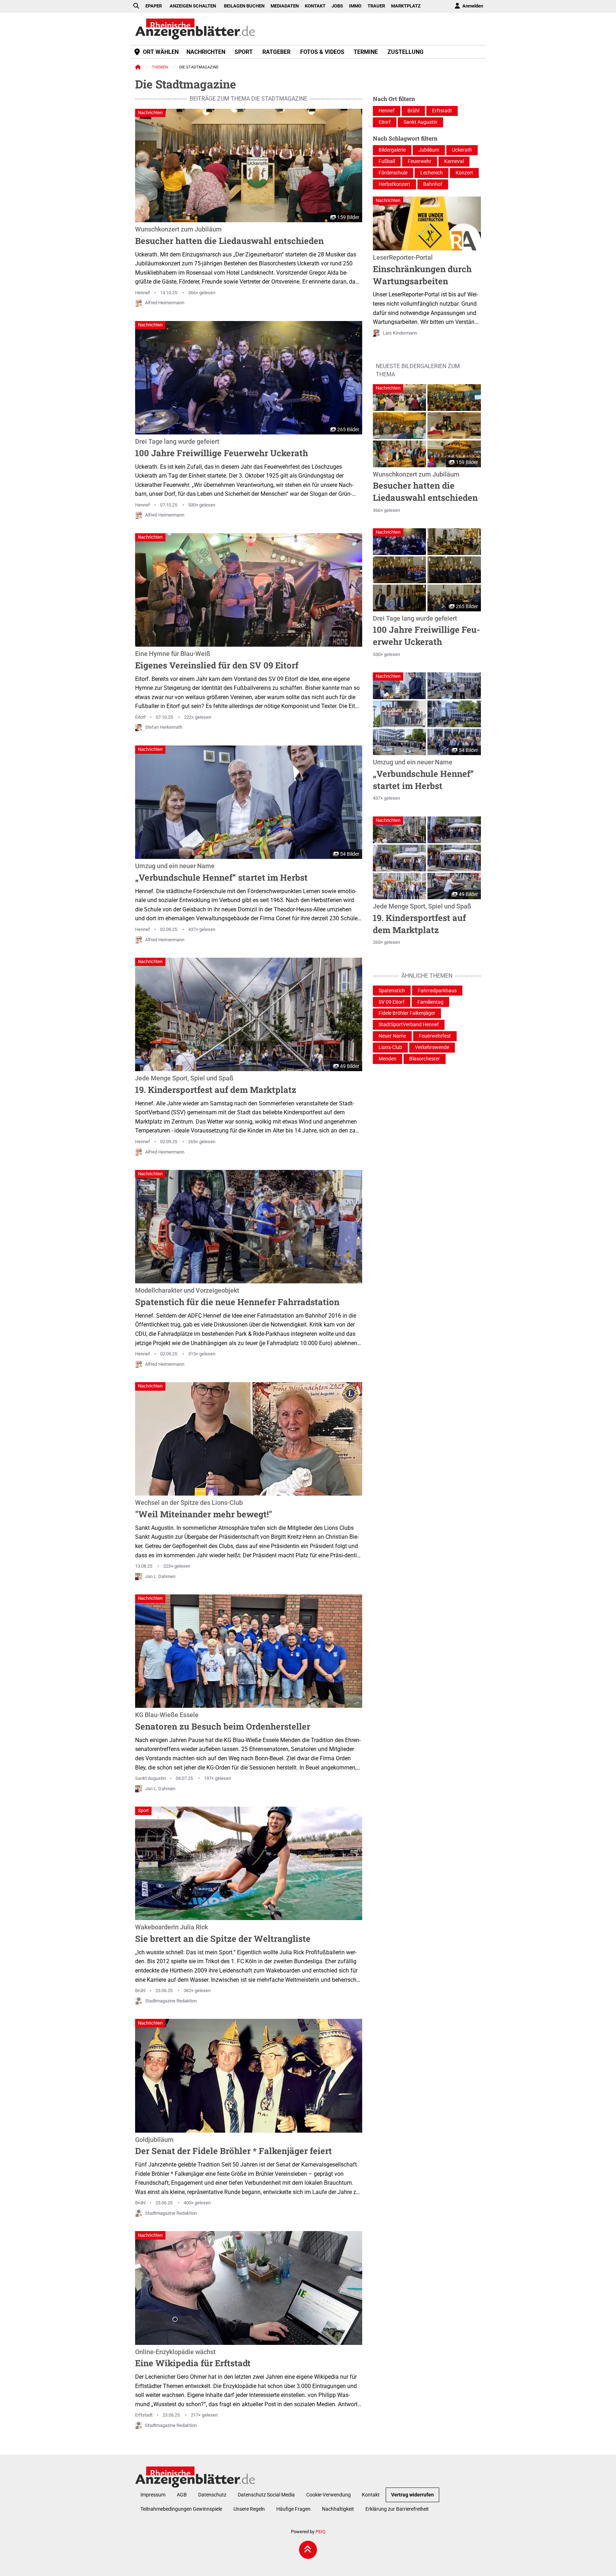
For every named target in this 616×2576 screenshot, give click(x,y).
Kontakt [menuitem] (315, 6)
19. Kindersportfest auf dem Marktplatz (216, 1085)
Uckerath (462, 150)
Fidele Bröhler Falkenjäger (407, 1013)
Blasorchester (425, 1059)
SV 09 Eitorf (392, 1002)
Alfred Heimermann (165, 303)
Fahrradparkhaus (437, 991)
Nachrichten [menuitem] (206, 52)
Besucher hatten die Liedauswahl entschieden (229, 236)
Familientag (430, 1002)
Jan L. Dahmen (160, 1576)
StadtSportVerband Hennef (409, 1025)
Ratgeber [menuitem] (276, 52)
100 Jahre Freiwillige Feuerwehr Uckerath (222, 448)
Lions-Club (390, 1047)
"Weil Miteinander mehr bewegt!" (204, 1510)
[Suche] (136, 6)
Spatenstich (392, 991)
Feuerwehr (420, 161)
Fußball (387, 161)
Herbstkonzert (394, 184)
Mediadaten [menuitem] (285, 6)
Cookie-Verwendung (328, 2495)
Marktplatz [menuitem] (406, 6)
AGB (182, 2495)
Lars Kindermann (400, 333)
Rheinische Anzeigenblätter (195, 29)
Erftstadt (144, 2415)
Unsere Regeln (249, 2509)
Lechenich (432, 173)
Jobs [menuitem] (337, 6)
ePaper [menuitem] (154, 6)
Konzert (464, 173)
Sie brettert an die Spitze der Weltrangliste (223, 1934)
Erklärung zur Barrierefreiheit (397, 2509)
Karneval (454, 161)
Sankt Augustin (150, 1778)
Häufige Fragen (293, 2509)
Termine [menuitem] (366, 52)
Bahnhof (433, 184)
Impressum (153, 2495)
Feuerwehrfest (435, 1036)
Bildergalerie (392, 150)
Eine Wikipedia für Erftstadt (193, 2359)
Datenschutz (212, 2495)
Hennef (143, 293)
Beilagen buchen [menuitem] (244, 6)
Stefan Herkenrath (164, 727)
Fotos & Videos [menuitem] (322, 52)
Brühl (140, 1990)
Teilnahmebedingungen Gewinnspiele (181, 2509)
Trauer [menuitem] (376, 6)
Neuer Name (392, 1036)
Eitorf (140, 717)
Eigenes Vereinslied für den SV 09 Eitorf (217, 661)
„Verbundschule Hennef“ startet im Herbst (221, 873)
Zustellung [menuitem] (405, 52)
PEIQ (320, 2532)
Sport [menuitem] (244, 52)
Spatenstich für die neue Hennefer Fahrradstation (237, 1297)
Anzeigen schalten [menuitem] (193, 6)
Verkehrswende (432, 1047)
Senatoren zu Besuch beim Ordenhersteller (223, 1722)
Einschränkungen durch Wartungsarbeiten (422, 270)
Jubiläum (429, 150)
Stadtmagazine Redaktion (171, 2001)
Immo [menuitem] (355, 6)
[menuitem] (468, 6)
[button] (400, 398)
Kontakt (371, 2495)
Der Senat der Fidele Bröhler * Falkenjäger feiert (233, 2147)
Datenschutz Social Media (266, 2495)
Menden (387, 1059)
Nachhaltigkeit (338, 2509)
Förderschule (393, 173)
